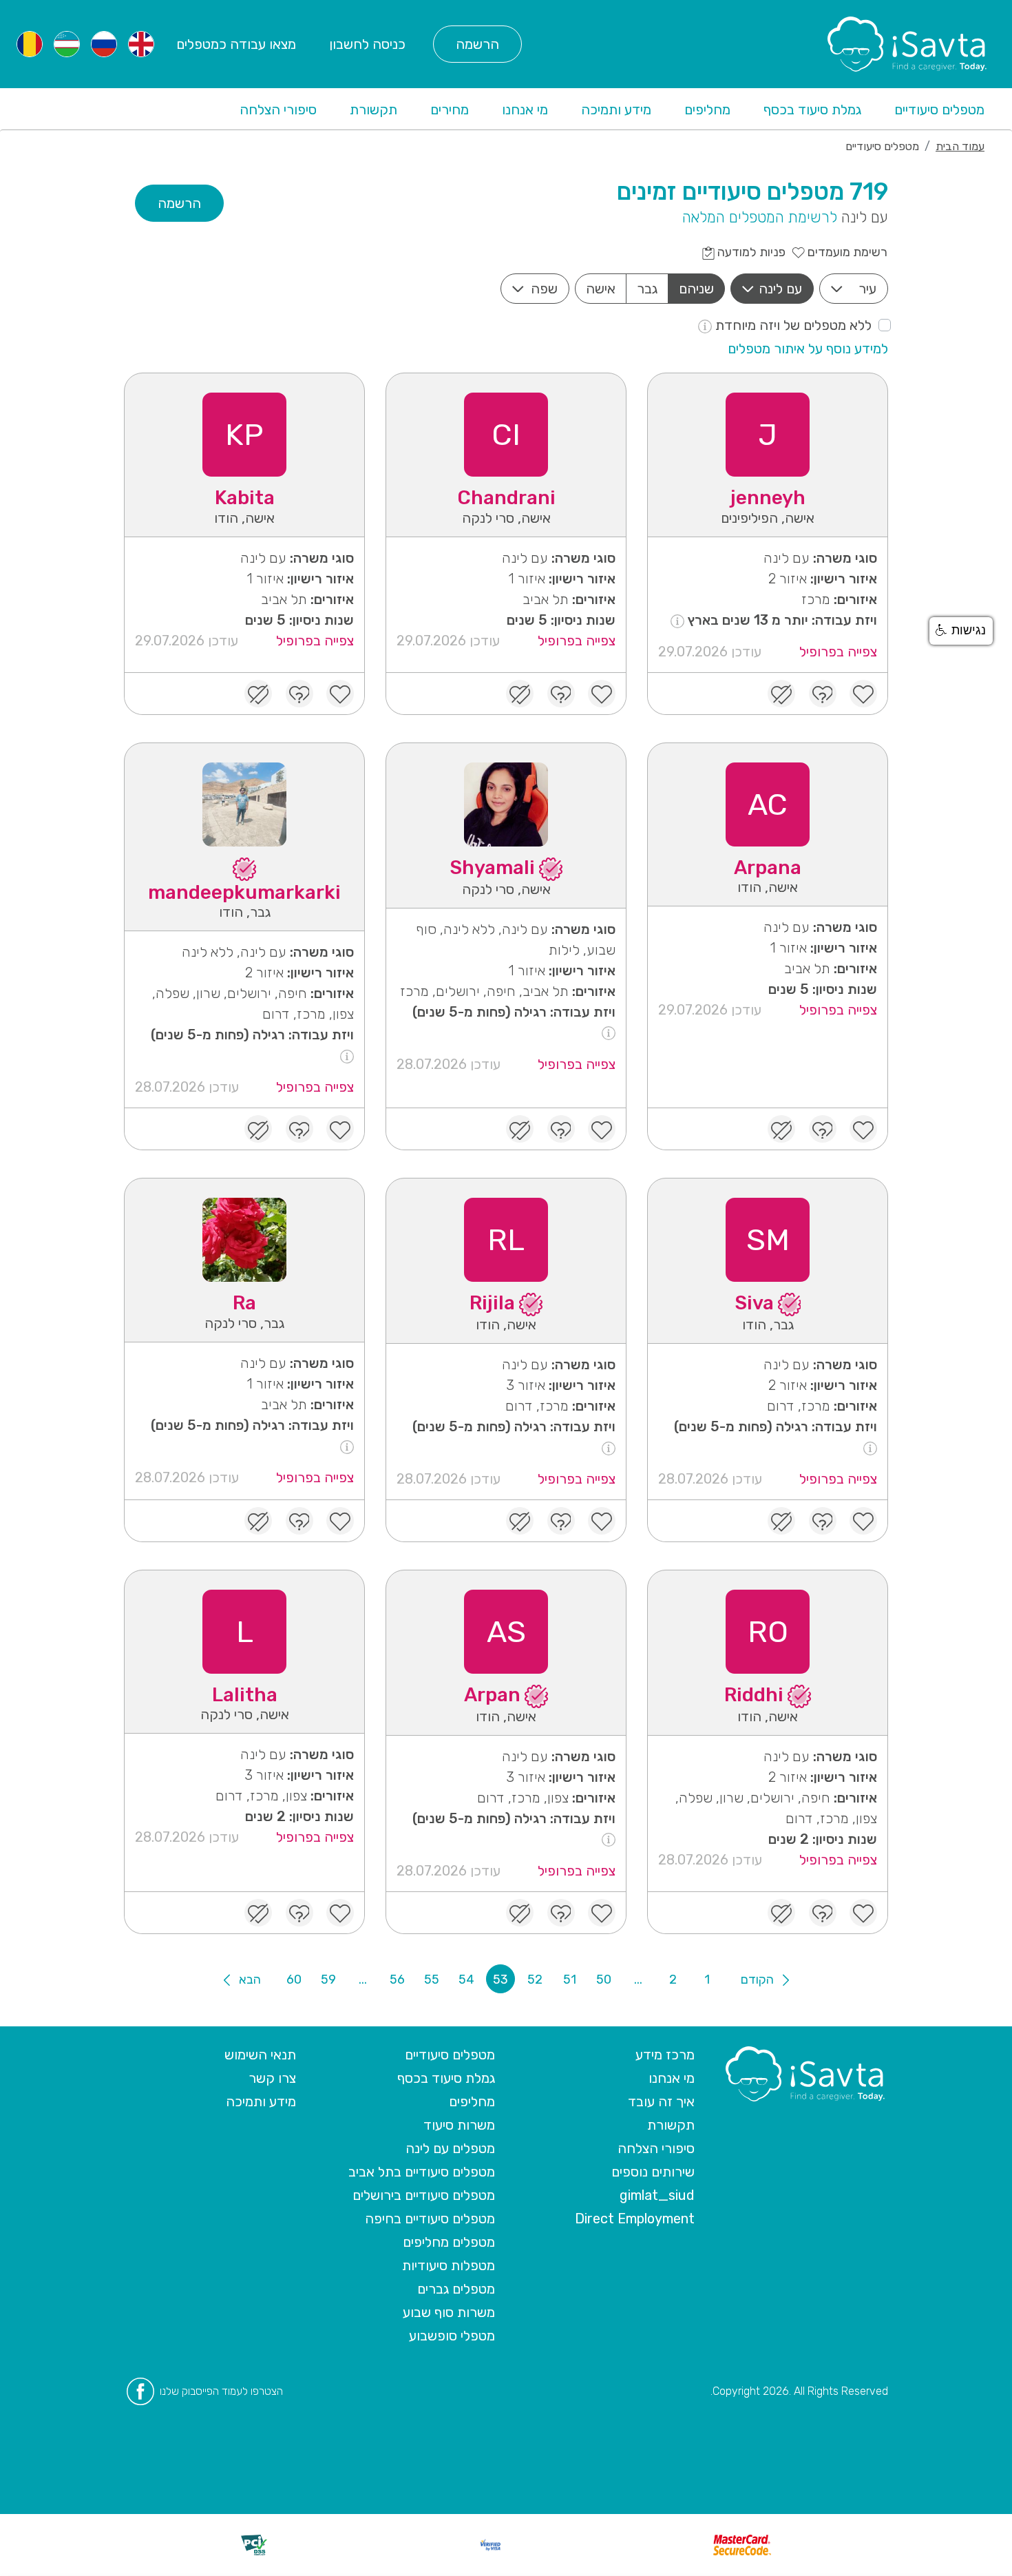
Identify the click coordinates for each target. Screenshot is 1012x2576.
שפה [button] (544, 289)
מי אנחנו (525, 110)
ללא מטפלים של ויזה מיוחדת (792, 325)
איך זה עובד (661, 2101)
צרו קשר (272, 2078)
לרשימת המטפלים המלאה (760, 217)
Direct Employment (635, 2219)
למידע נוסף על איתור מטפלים (808, 349)
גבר (647, 289)
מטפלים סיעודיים (939, 110)
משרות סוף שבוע (449, 2312)
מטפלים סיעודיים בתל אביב (422, 2172)
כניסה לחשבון (367, 44)
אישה (601, 289)
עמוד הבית (960, 146)
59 (328, 1980)
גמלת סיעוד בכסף (812, 110)
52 (535, 1980)
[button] (961, 631)
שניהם (696, 289)
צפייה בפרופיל (838, 652)
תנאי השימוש (260, 2055)
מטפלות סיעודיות (449, 2265)
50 (604, 1980)
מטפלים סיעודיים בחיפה (430, 2219)
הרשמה (477, 44)
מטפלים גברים (456, 2289)
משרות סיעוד (459, 2125)
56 (397, 1980)
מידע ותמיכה (616, 110)
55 (432, 1980)
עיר (867, 289)
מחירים (450, 110)
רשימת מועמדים (846, 252)
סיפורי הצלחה (278, 110)
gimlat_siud (657, 2195)
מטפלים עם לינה (450, 2148)
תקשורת (373, 110)
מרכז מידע (665, 2055)
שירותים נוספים (653, 2172)
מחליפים (707, 110)
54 (466, 1980)
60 (294, 1980)
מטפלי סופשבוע (452, 2336)
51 (570, 1980)
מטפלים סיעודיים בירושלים (424, 2195)
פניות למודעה (750, 252)
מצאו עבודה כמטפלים (236, 44)
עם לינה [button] (780, 289)
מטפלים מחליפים (449, 2242)
